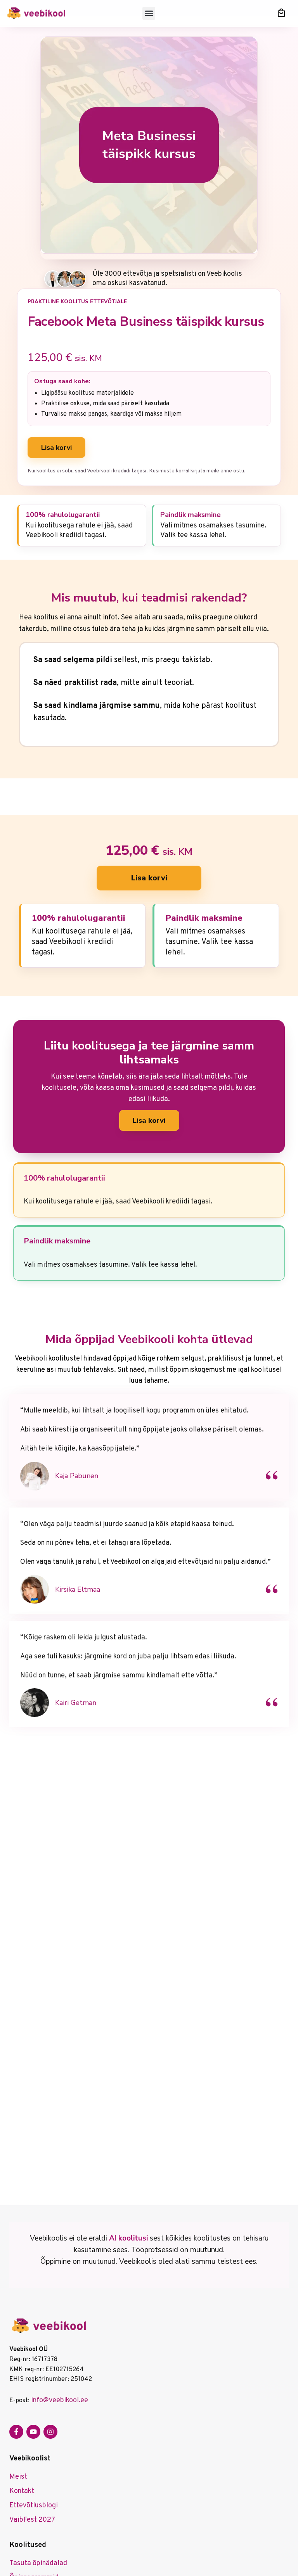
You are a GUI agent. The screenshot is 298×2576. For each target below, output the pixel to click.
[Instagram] (50, 2432)
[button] (149, 13)
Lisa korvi (56, 448)
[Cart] (281, 13)
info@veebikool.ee (60, 2401)
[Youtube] (33, 2432)
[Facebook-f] (16, 2432)
